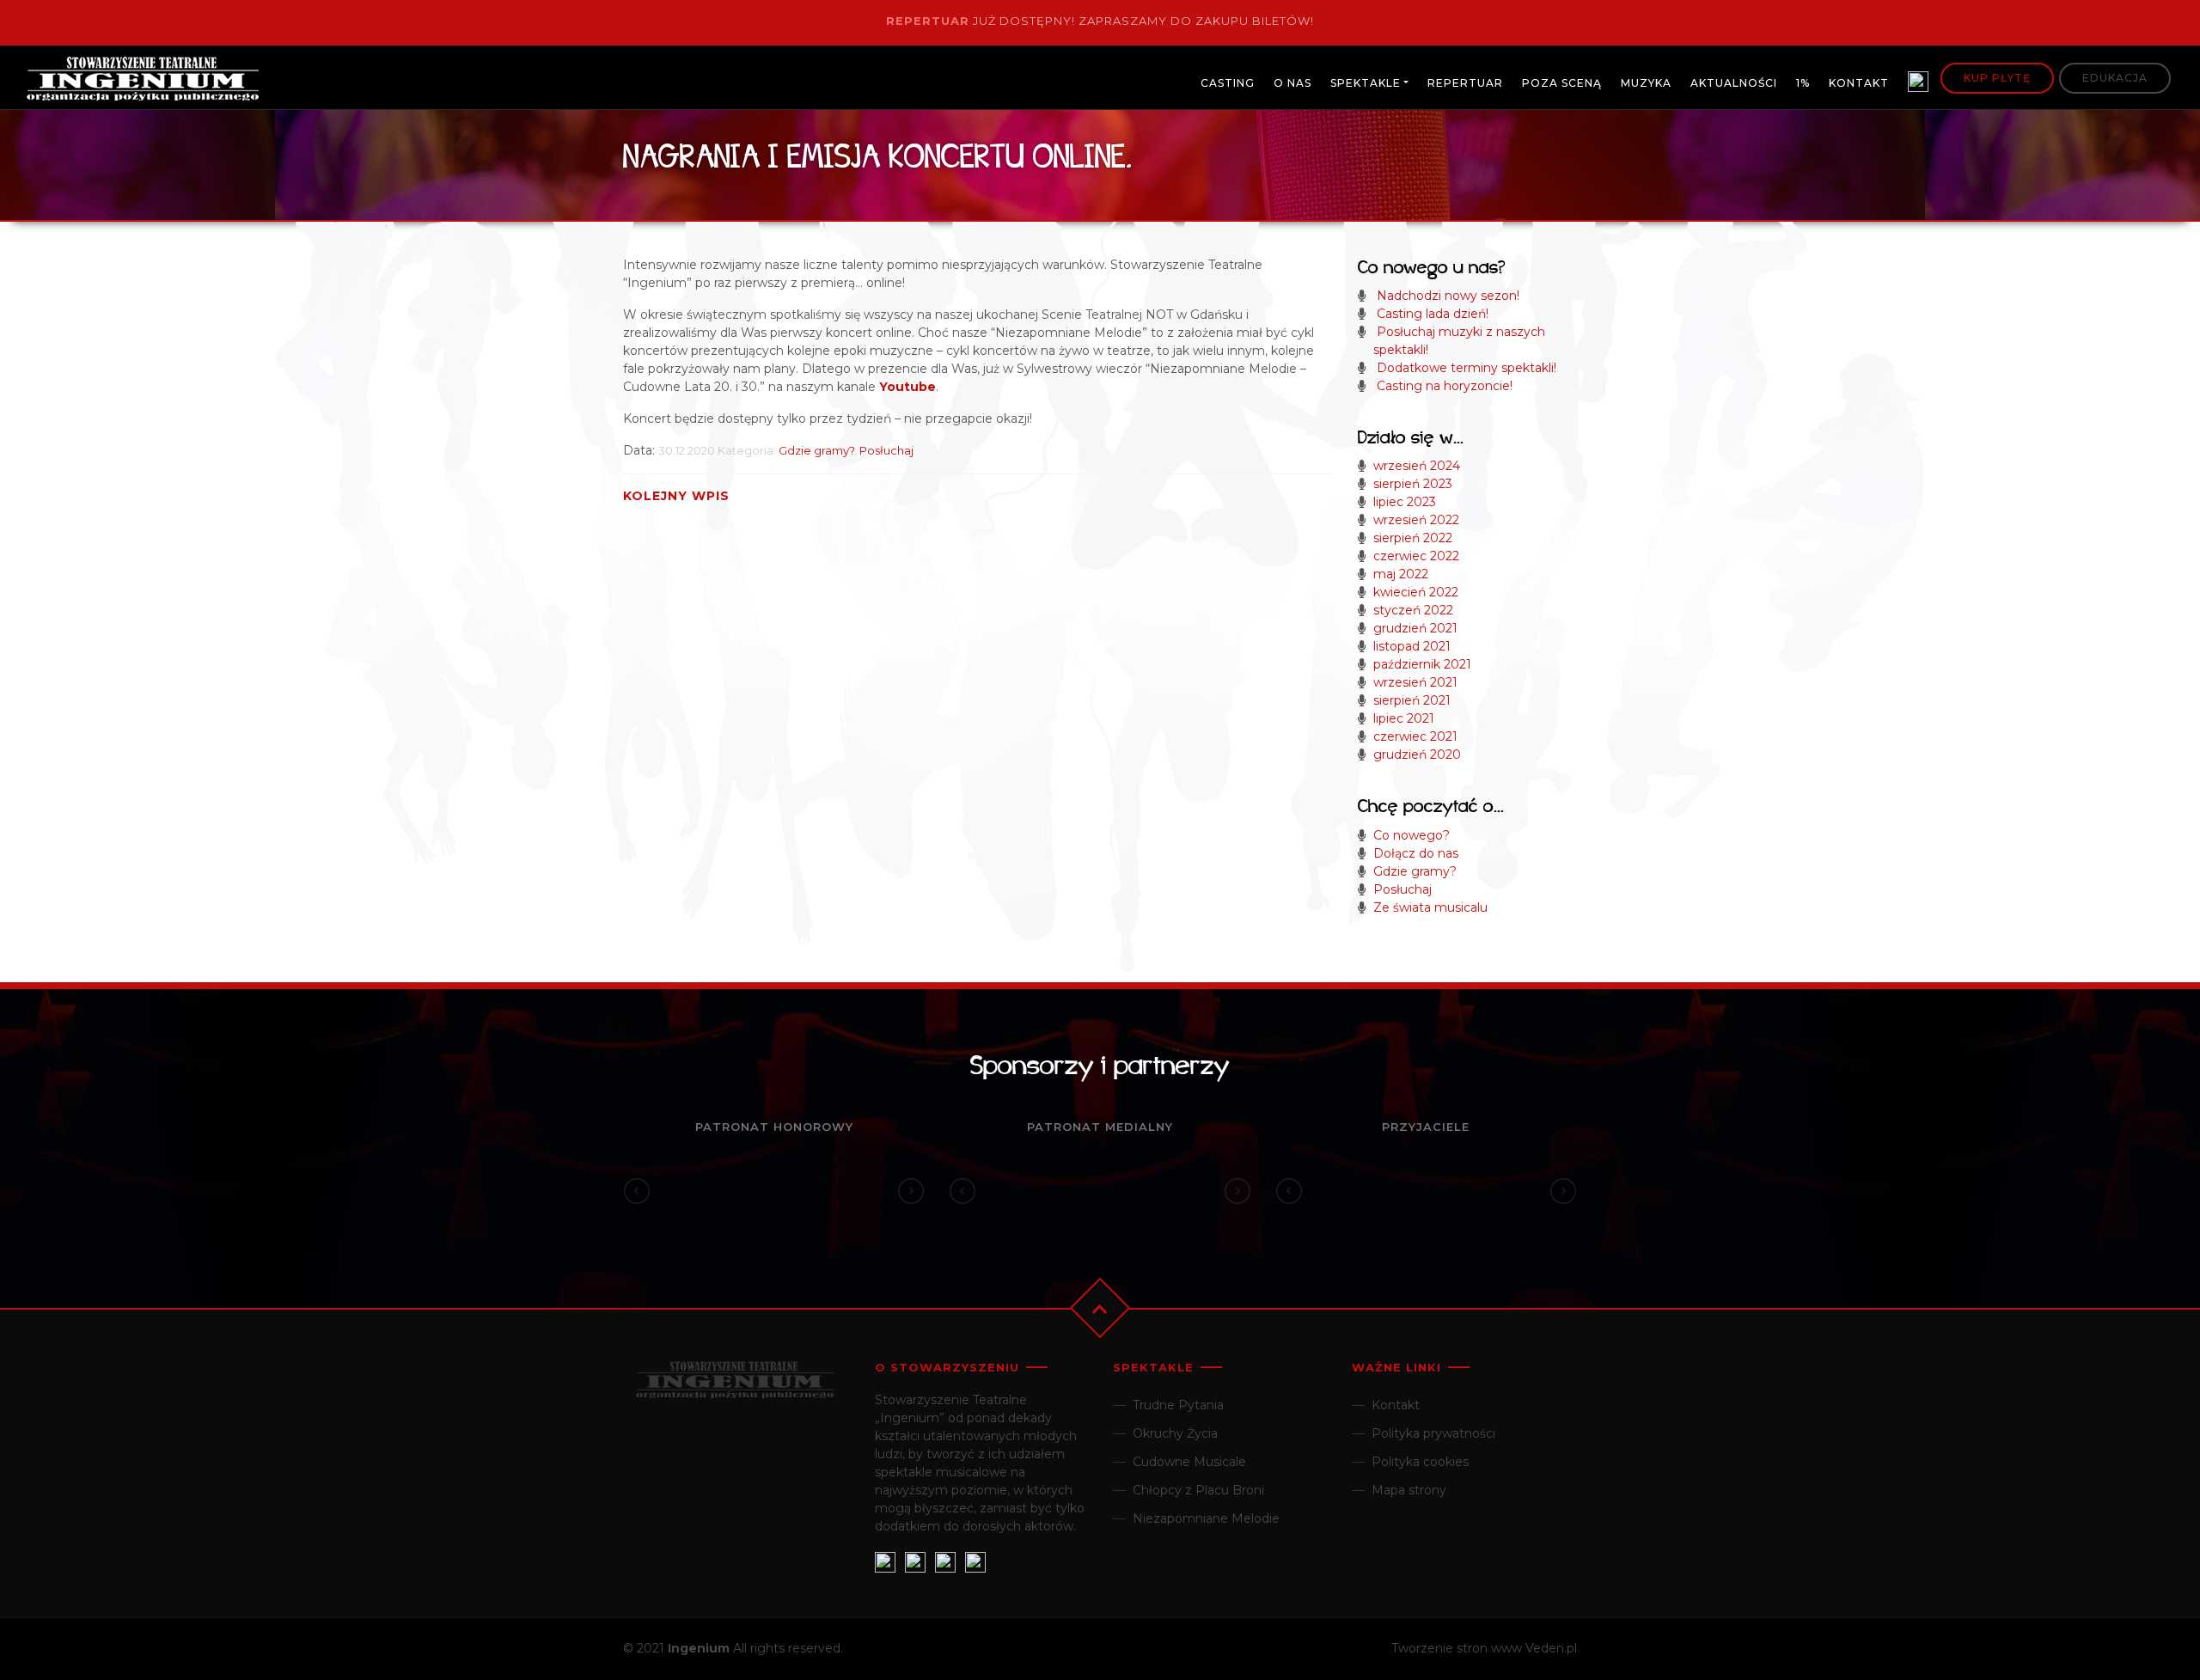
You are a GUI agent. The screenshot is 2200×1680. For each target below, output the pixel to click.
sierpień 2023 (1413, 484)
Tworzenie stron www (1457, 1648)
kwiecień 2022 (1416, 592)
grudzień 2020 (1417, 754)
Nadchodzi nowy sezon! (1448, 296)
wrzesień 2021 (1415, 682)
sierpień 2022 (1413, 538)
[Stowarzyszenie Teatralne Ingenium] (143, 81)
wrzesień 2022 (1416, 520)
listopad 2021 (1412, 646)
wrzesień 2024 (1417, 466)
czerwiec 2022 (1416, 556)
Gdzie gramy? (816, 450)
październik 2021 (1422, 664)
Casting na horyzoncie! (1445, 386)
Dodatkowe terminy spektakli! (1467, 368)
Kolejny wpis (676, 496)
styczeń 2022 (1413, 610)
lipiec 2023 (1405, 502)
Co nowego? (1412, 835)
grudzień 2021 (1415, 628)
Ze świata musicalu (1430, 907)
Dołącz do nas (1416, 853)
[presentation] (637, 1191)
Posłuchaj (886, 450)
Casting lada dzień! (1433, 314)
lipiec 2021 (1404, 718)
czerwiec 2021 (1415, 736)
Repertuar (928, 21)
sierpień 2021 (1412, 700)
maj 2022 (1401, 574)
